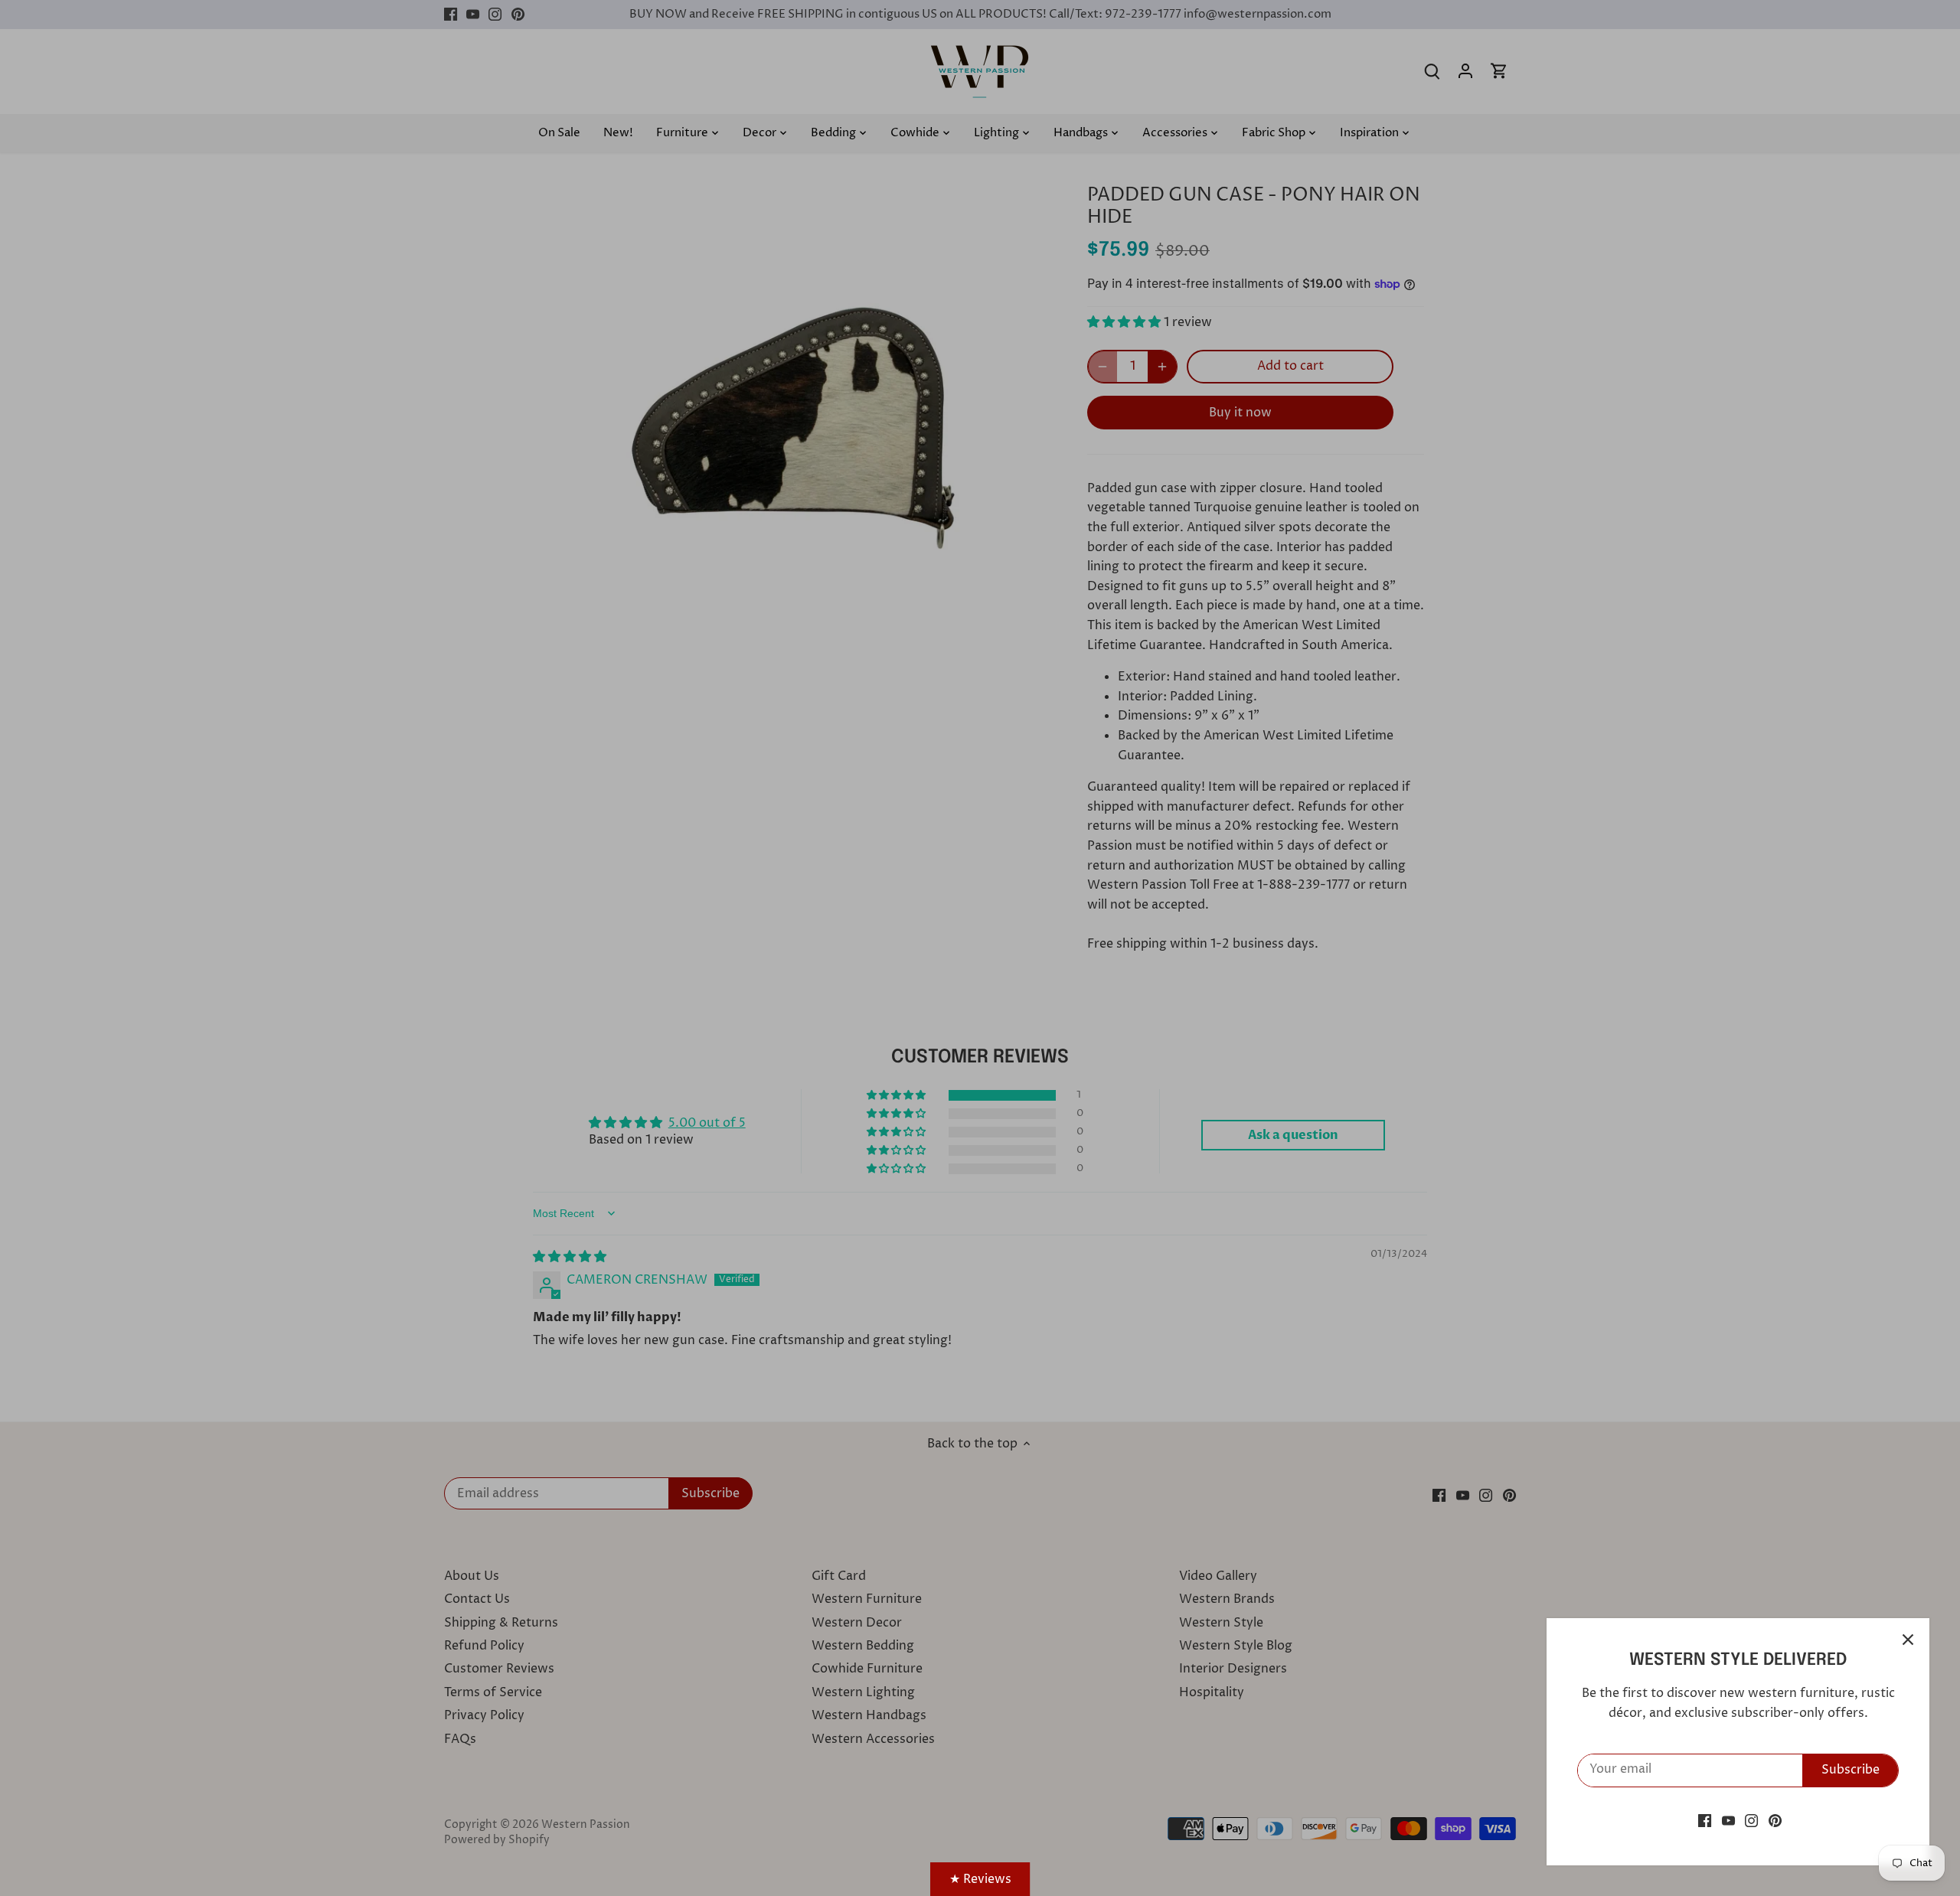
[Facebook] (1705, 1820)
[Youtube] (1728, 1820)
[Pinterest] (1775, 1820)
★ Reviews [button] (980, 1879)
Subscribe (1851, 1770)
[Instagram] (1751, 1820)
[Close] (1908, 1640)
